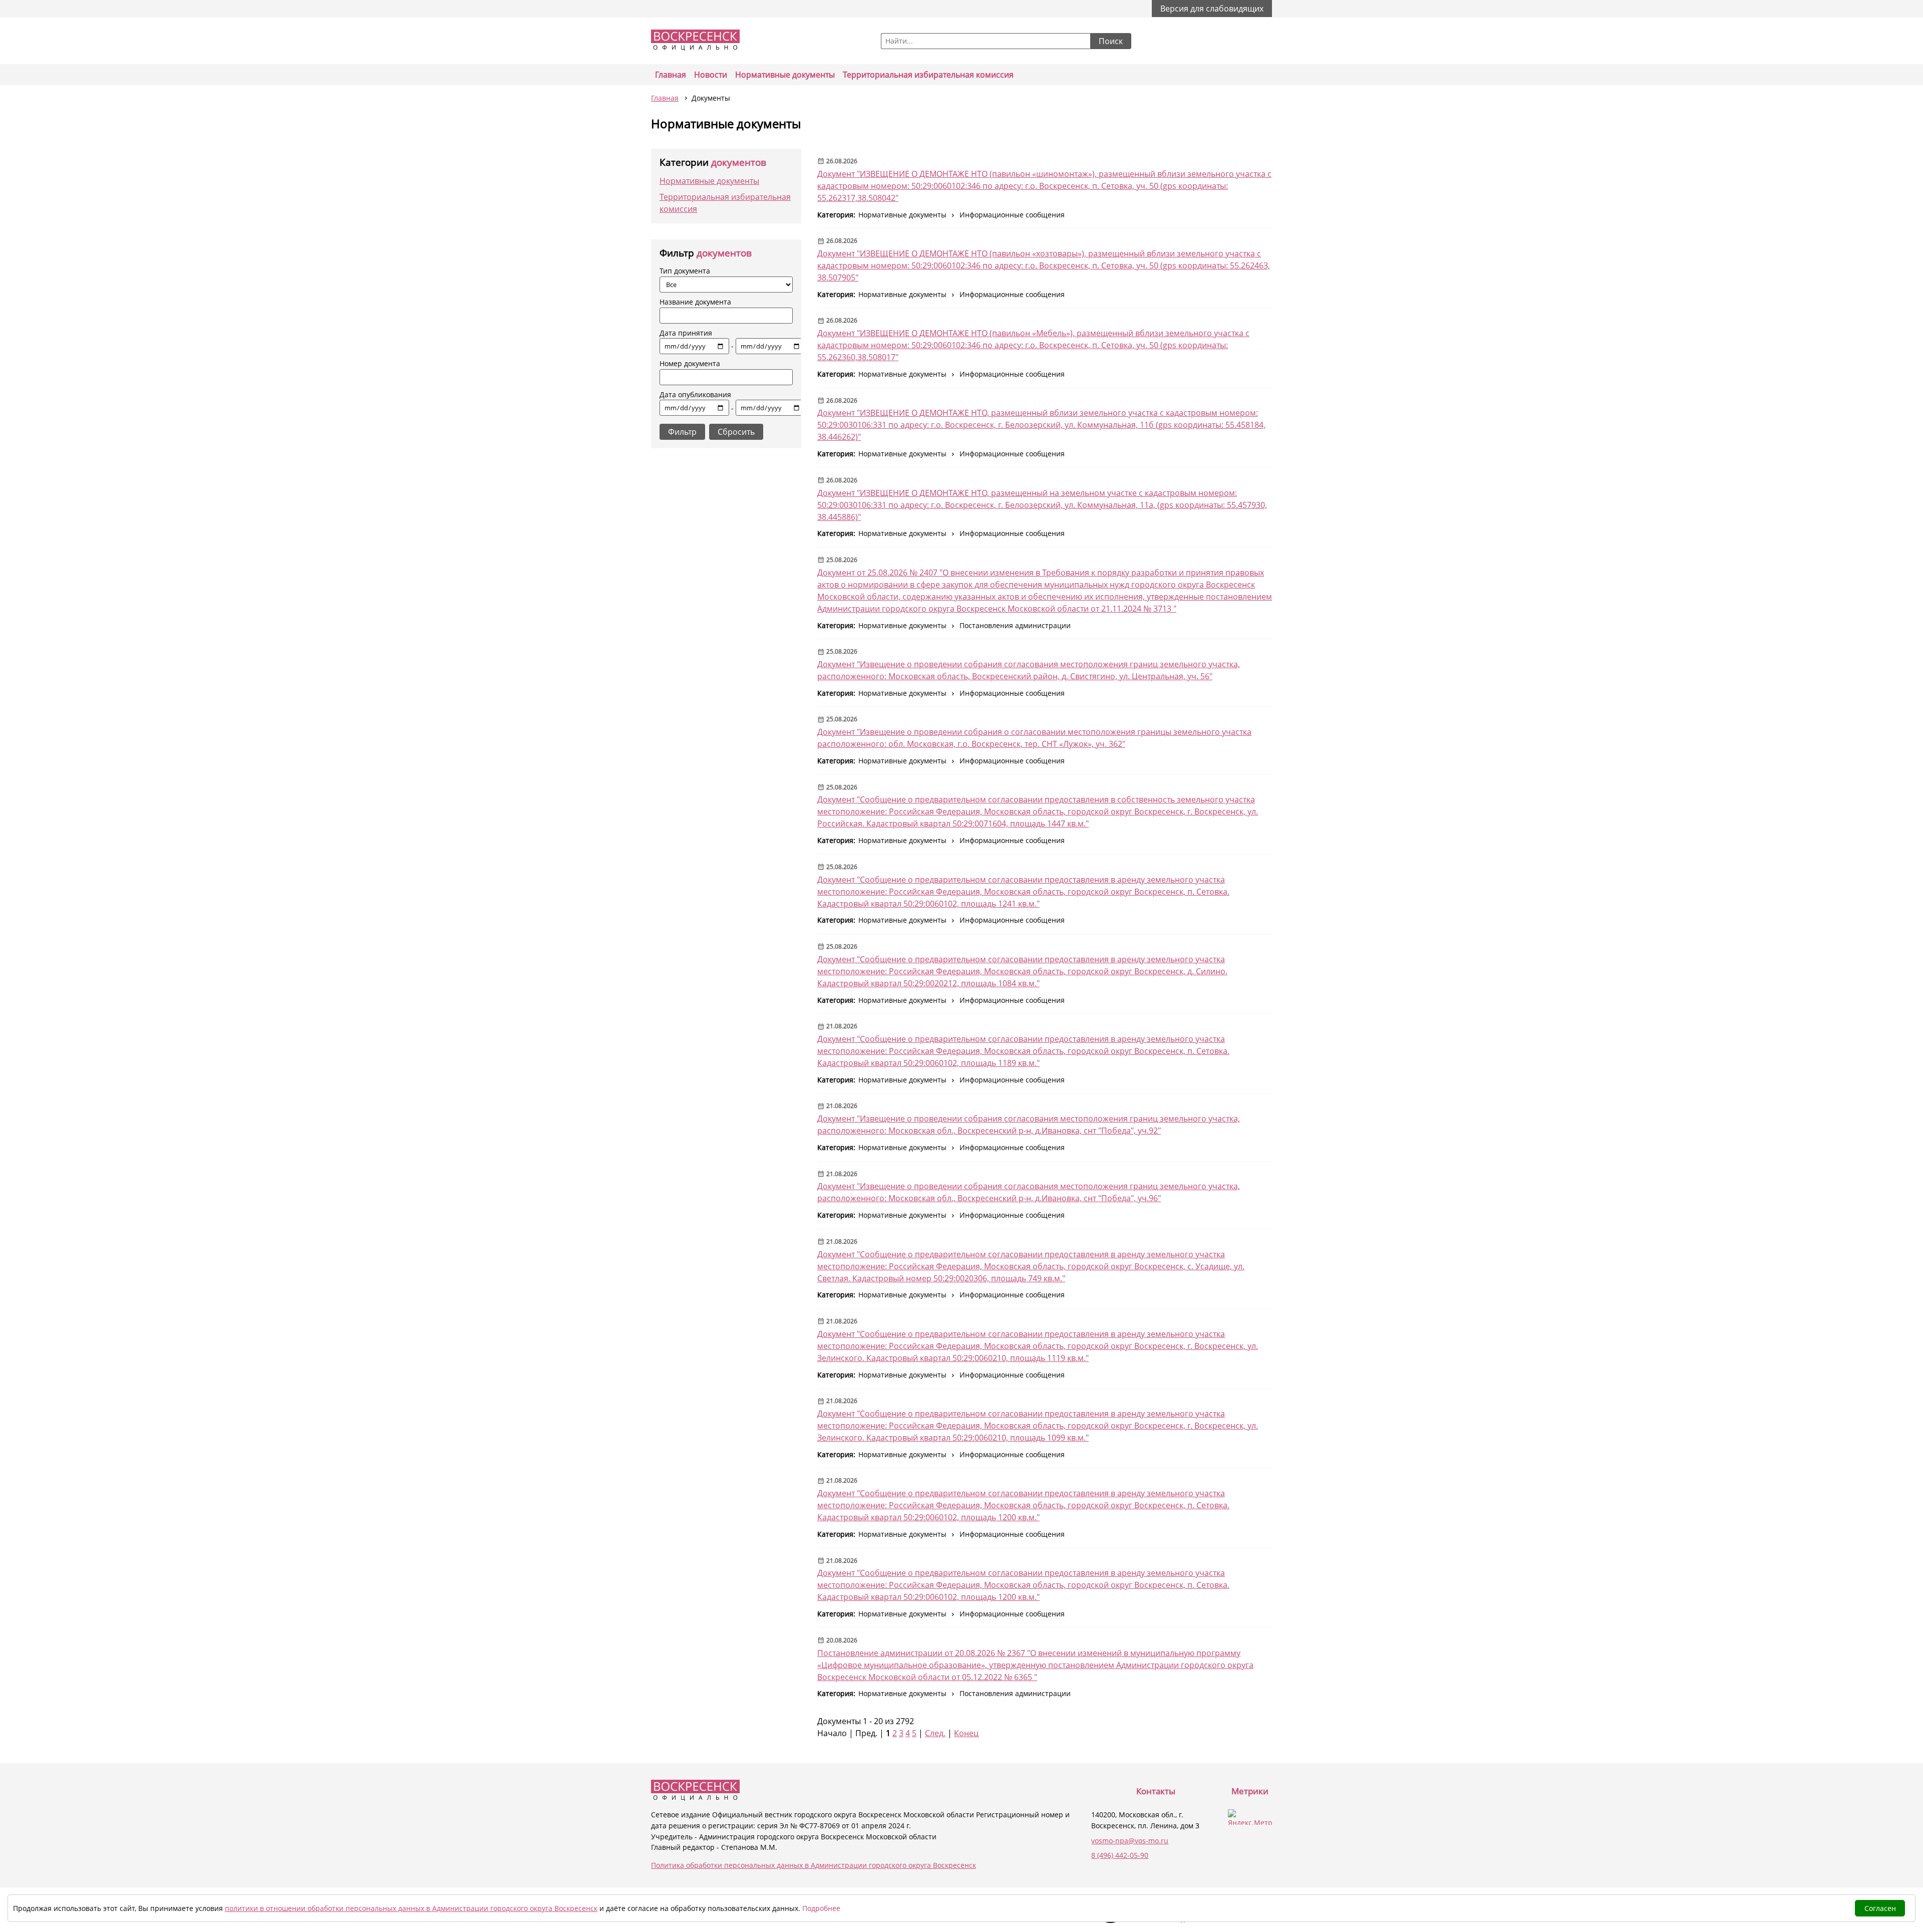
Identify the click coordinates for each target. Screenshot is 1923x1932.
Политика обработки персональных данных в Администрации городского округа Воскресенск (814, 1865)
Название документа (695, 302)
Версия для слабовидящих (1212, 9)
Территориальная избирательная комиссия (928, 75)
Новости (711, 75)
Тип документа (685, 271)
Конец (966, 1733)
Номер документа (690, 363)
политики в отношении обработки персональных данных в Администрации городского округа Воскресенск (411, 1908)
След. (935, 1733)
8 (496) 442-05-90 (1120, 1855)
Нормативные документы (785, 75)
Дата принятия (697, 340)
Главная (671, 75)
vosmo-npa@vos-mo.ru (1130, 1841)
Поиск (1111, 41)
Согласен (1880, 1908)
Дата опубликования (697, 401)
